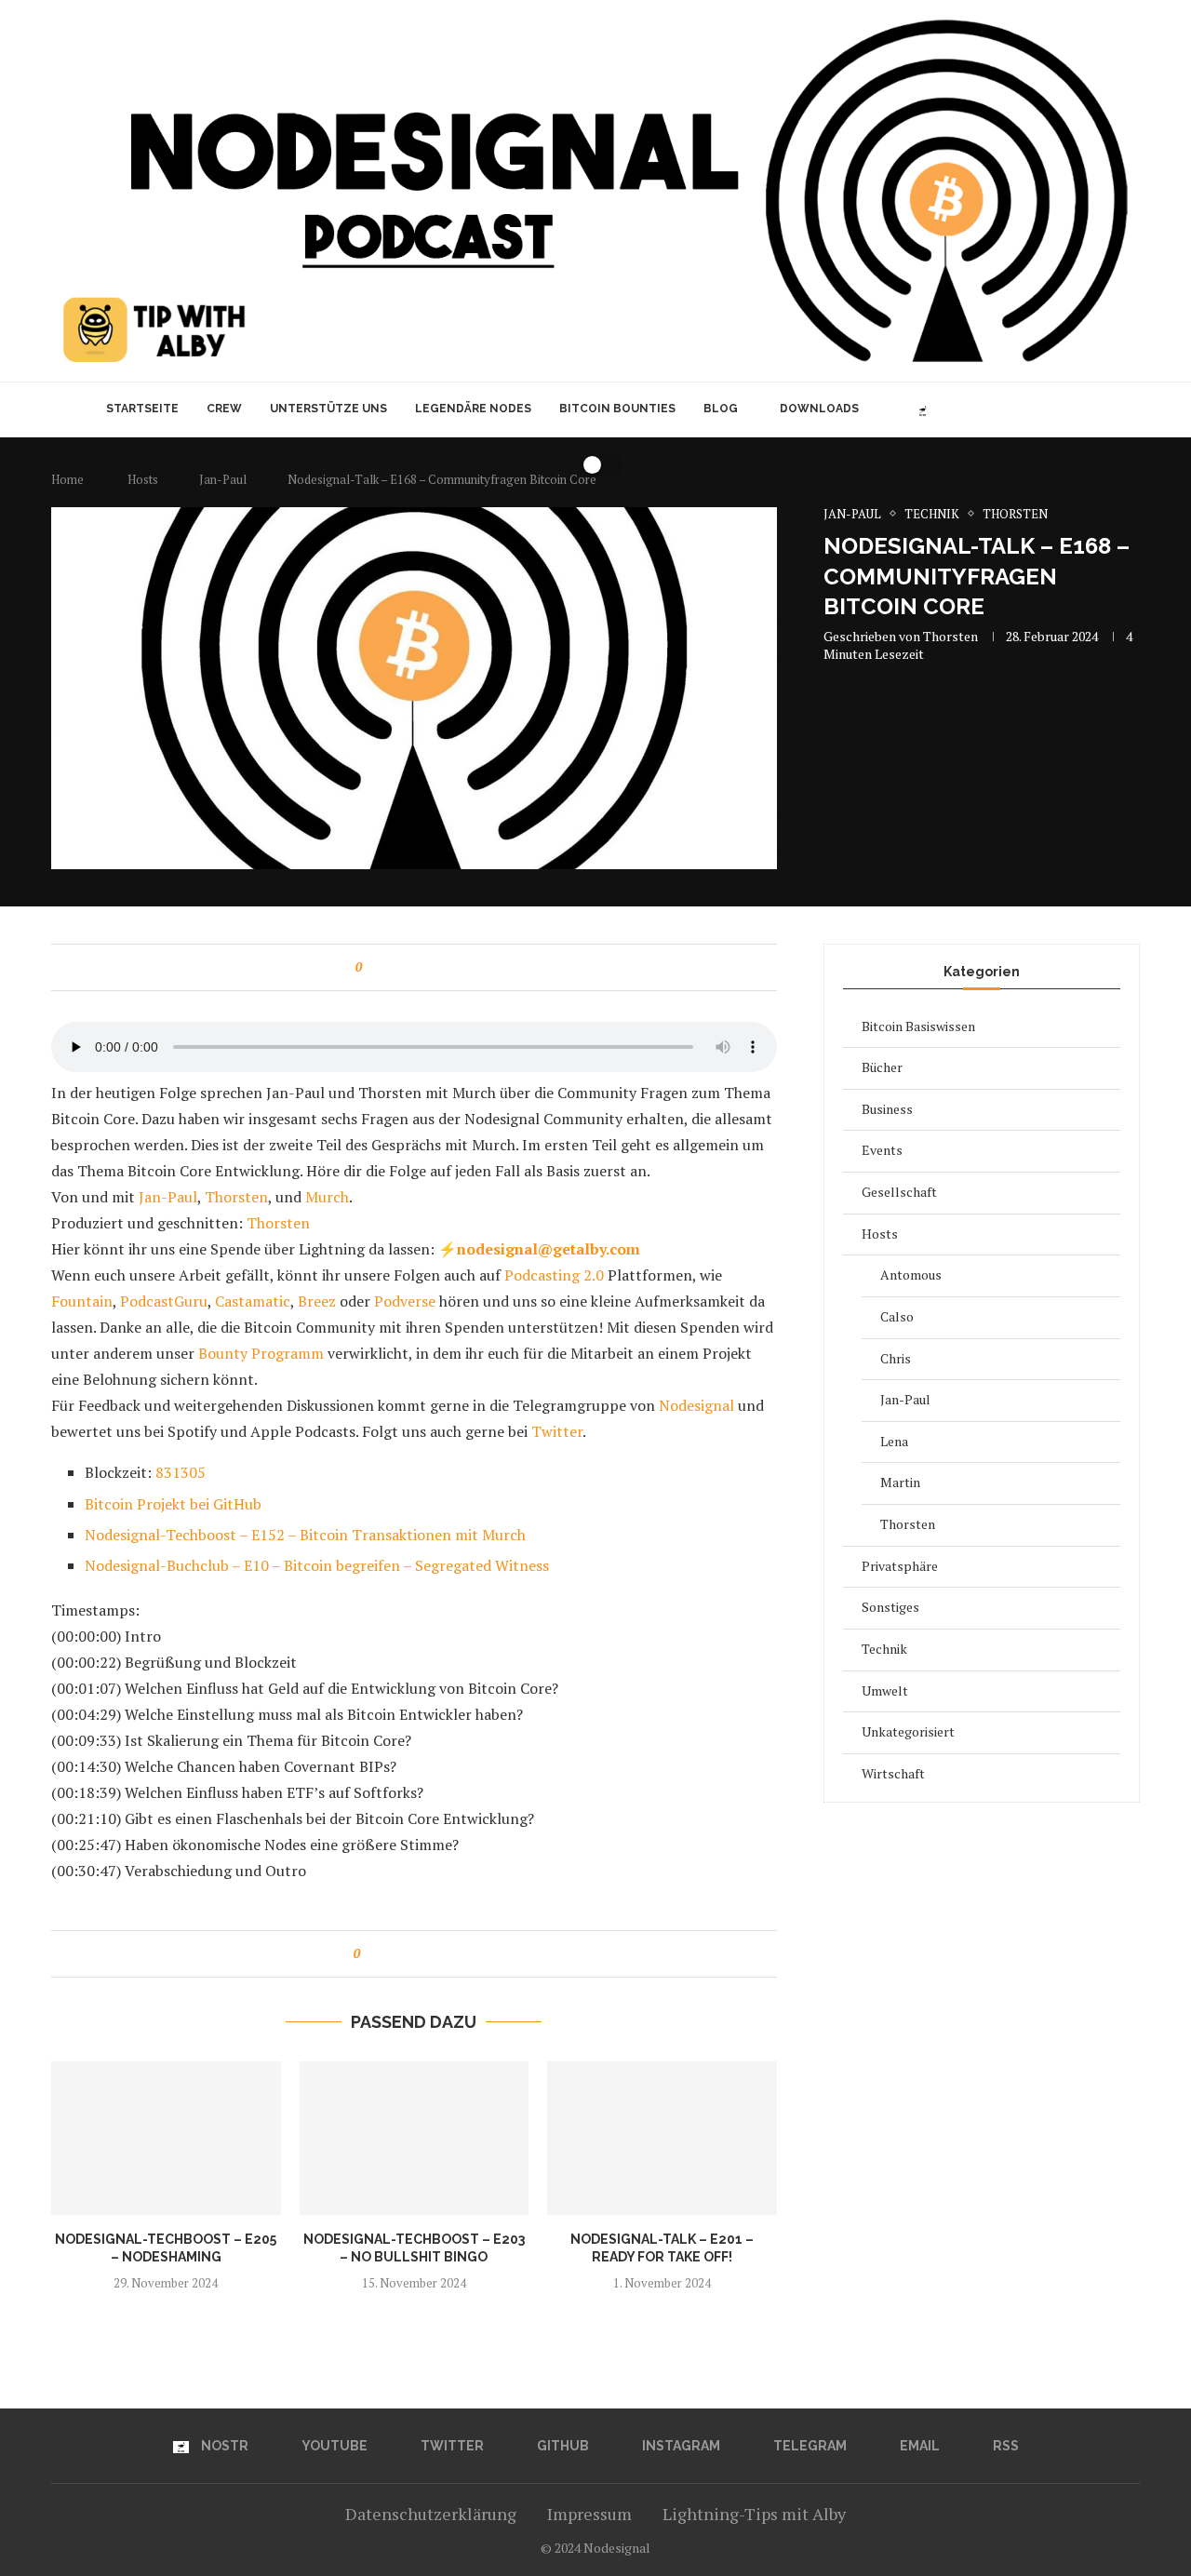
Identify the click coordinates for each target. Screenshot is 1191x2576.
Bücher (882, 1067)
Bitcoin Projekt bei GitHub (173, 1504)
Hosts (880, 1234)
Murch (327, 1197)
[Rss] (1062, 409)
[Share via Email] (460, 967)
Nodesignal (695, 1405)
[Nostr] (923, 409)
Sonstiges (890, 1607)
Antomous (911, 1275)
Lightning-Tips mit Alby (754, 2514)
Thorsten (950, 636)
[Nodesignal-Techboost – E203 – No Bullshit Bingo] (415, 2138)
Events (882, 1150)
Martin (900, 1482)
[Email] (1043, 409)
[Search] (1091, 409)
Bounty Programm (263, 1353)
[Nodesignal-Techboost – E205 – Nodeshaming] (166, 2138)
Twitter (557, 1431)
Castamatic (251, 1301)
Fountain (82, 1301)
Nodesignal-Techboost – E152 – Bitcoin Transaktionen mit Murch (305, 1535)
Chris (896, 1358)
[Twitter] (964, 409)
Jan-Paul (168, 1197)
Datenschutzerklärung (431, 2514)
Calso (897, 1316)
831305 (181, 1472)
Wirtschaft (893, 1773)
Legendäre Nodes (473, 409)
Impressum (589, 2514)
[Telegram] (1023, 409)
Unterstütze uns (328, 409)
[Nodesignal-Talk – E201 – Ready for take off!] (662, 2138)
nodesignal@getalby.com (549, 1249)
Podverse (403, 1301)
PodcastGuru (162, 1301)
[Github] (984, 409)
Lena (894, 1441)
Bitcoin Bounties (617, 409)
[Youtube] (945, 409)
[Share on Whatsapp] (425, 967)
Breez (315, 1301)
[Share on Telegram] (442, 967)
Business (887, 1109)
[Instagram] (1004, 409)
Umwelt (885, 1690)
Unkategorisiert (908, 1731)
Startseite (142, 409)
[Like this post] (372, 967)
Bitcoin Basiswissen (918, 1026)
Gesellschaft (899, 1192)
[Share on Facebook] (389, 967)
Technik (884, 1649)
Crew (224, 409)
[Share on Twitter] (407, 967)
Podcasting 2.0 (552, 1275)
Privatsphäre (900, 1566)
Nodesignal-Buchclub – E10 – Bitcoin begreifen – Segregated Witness (317, 1565)
